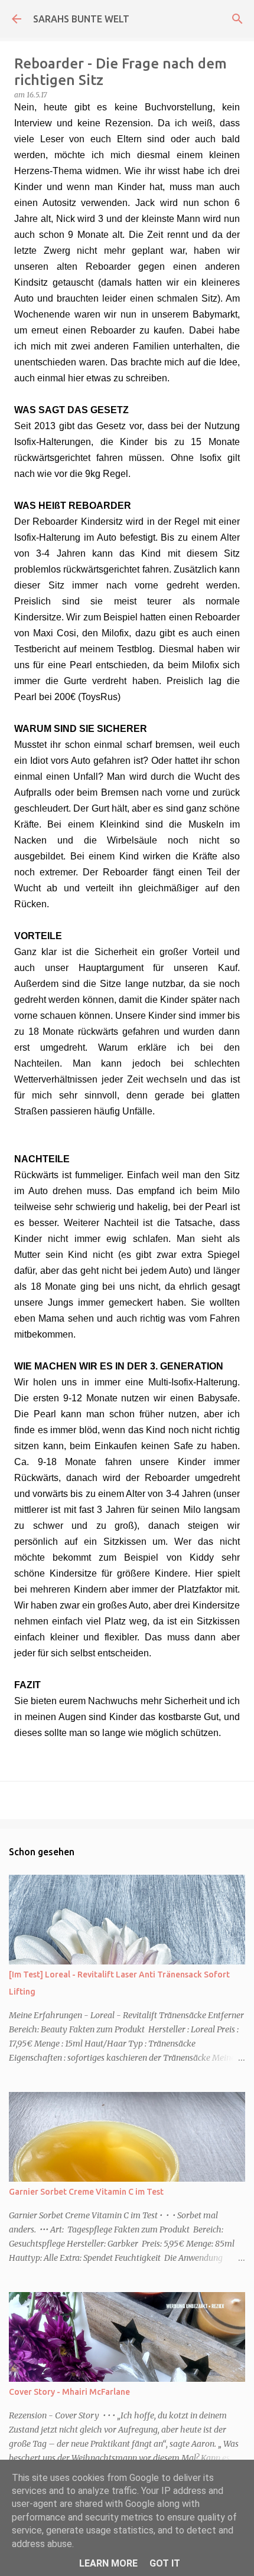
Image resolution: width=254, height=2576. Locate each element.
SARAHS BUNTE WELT (81, 19)
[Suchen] (237, 19)
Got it (165, 2563)
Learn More (108, 2563)
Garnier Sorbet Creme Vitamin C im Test (86, 2192)
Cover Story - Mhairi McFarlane (69, 2392)
